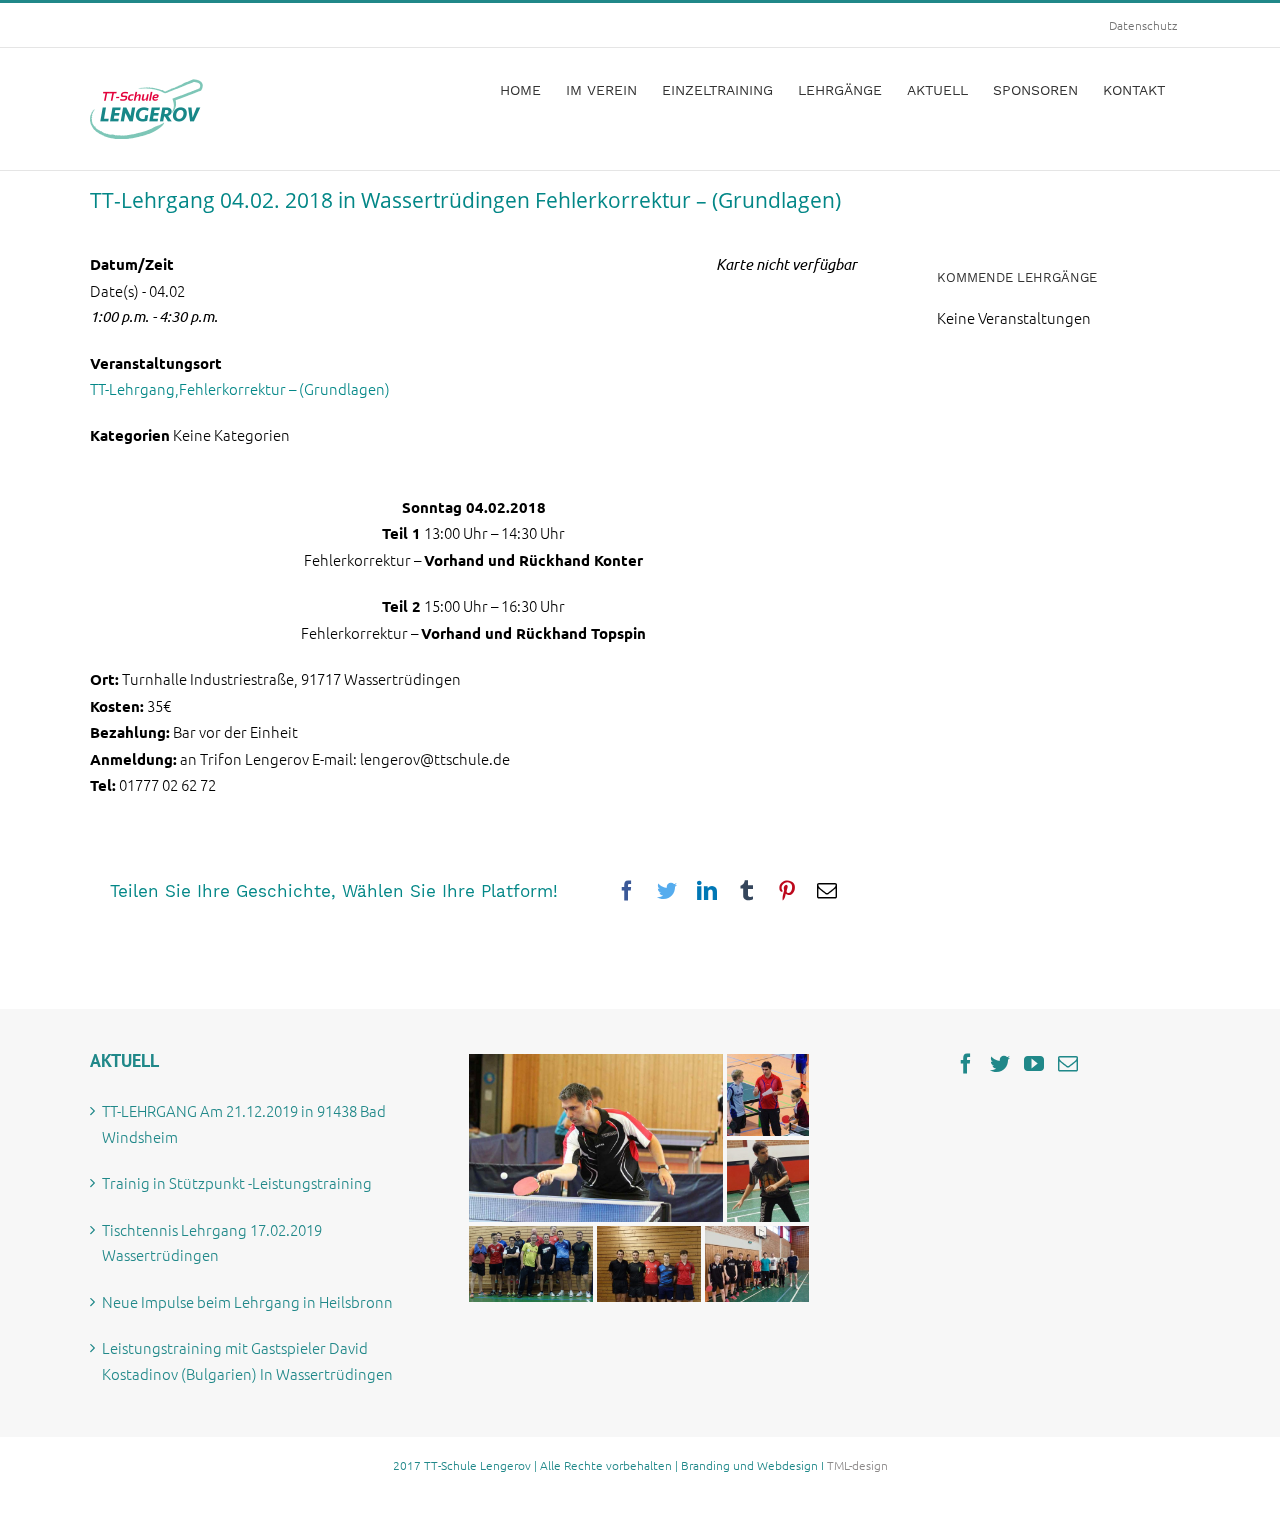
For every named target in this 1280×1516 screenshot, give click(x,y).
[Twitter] (1000, 1064)
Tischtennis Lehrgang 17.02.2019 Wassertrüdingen (212, 1242)
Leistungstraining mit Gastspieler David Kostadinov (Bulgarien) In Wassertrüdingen (247, 1360)
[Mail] (1068, 1064)
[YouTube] (1034, 1064)
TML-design (857, 1465)
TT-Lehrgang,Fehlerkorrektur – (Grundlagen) (240, 388)
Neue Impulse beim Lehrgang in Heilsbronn (247, 1301)
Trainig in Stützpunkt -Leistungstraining (237, 1182)
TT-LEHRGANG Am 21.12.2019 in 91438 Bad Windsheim (244, 1123)
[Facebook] (966, 1064)
